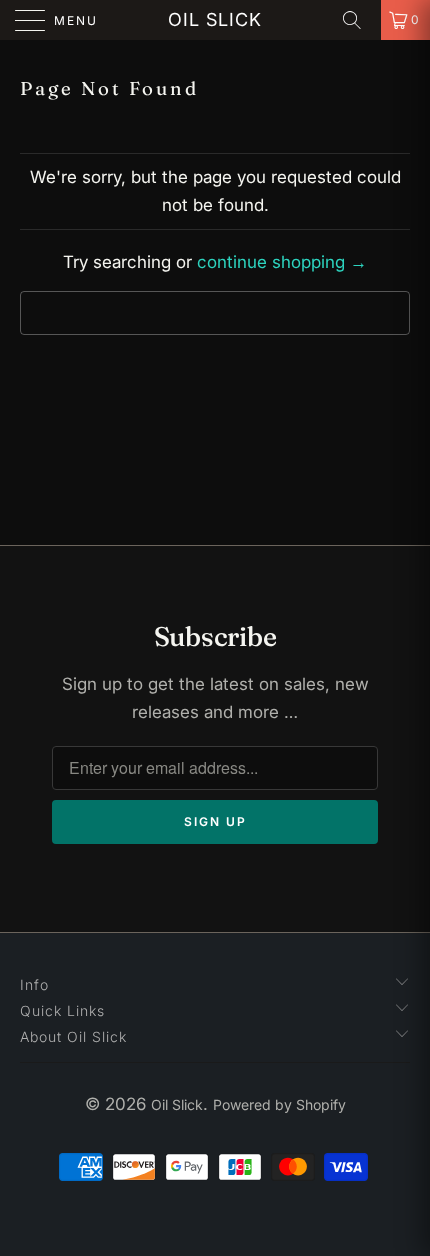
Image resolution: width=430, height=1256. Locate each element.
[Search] (359, 20)
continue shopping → (282, 262)
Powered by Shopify (279, 1104)
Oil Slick (215, 19)
